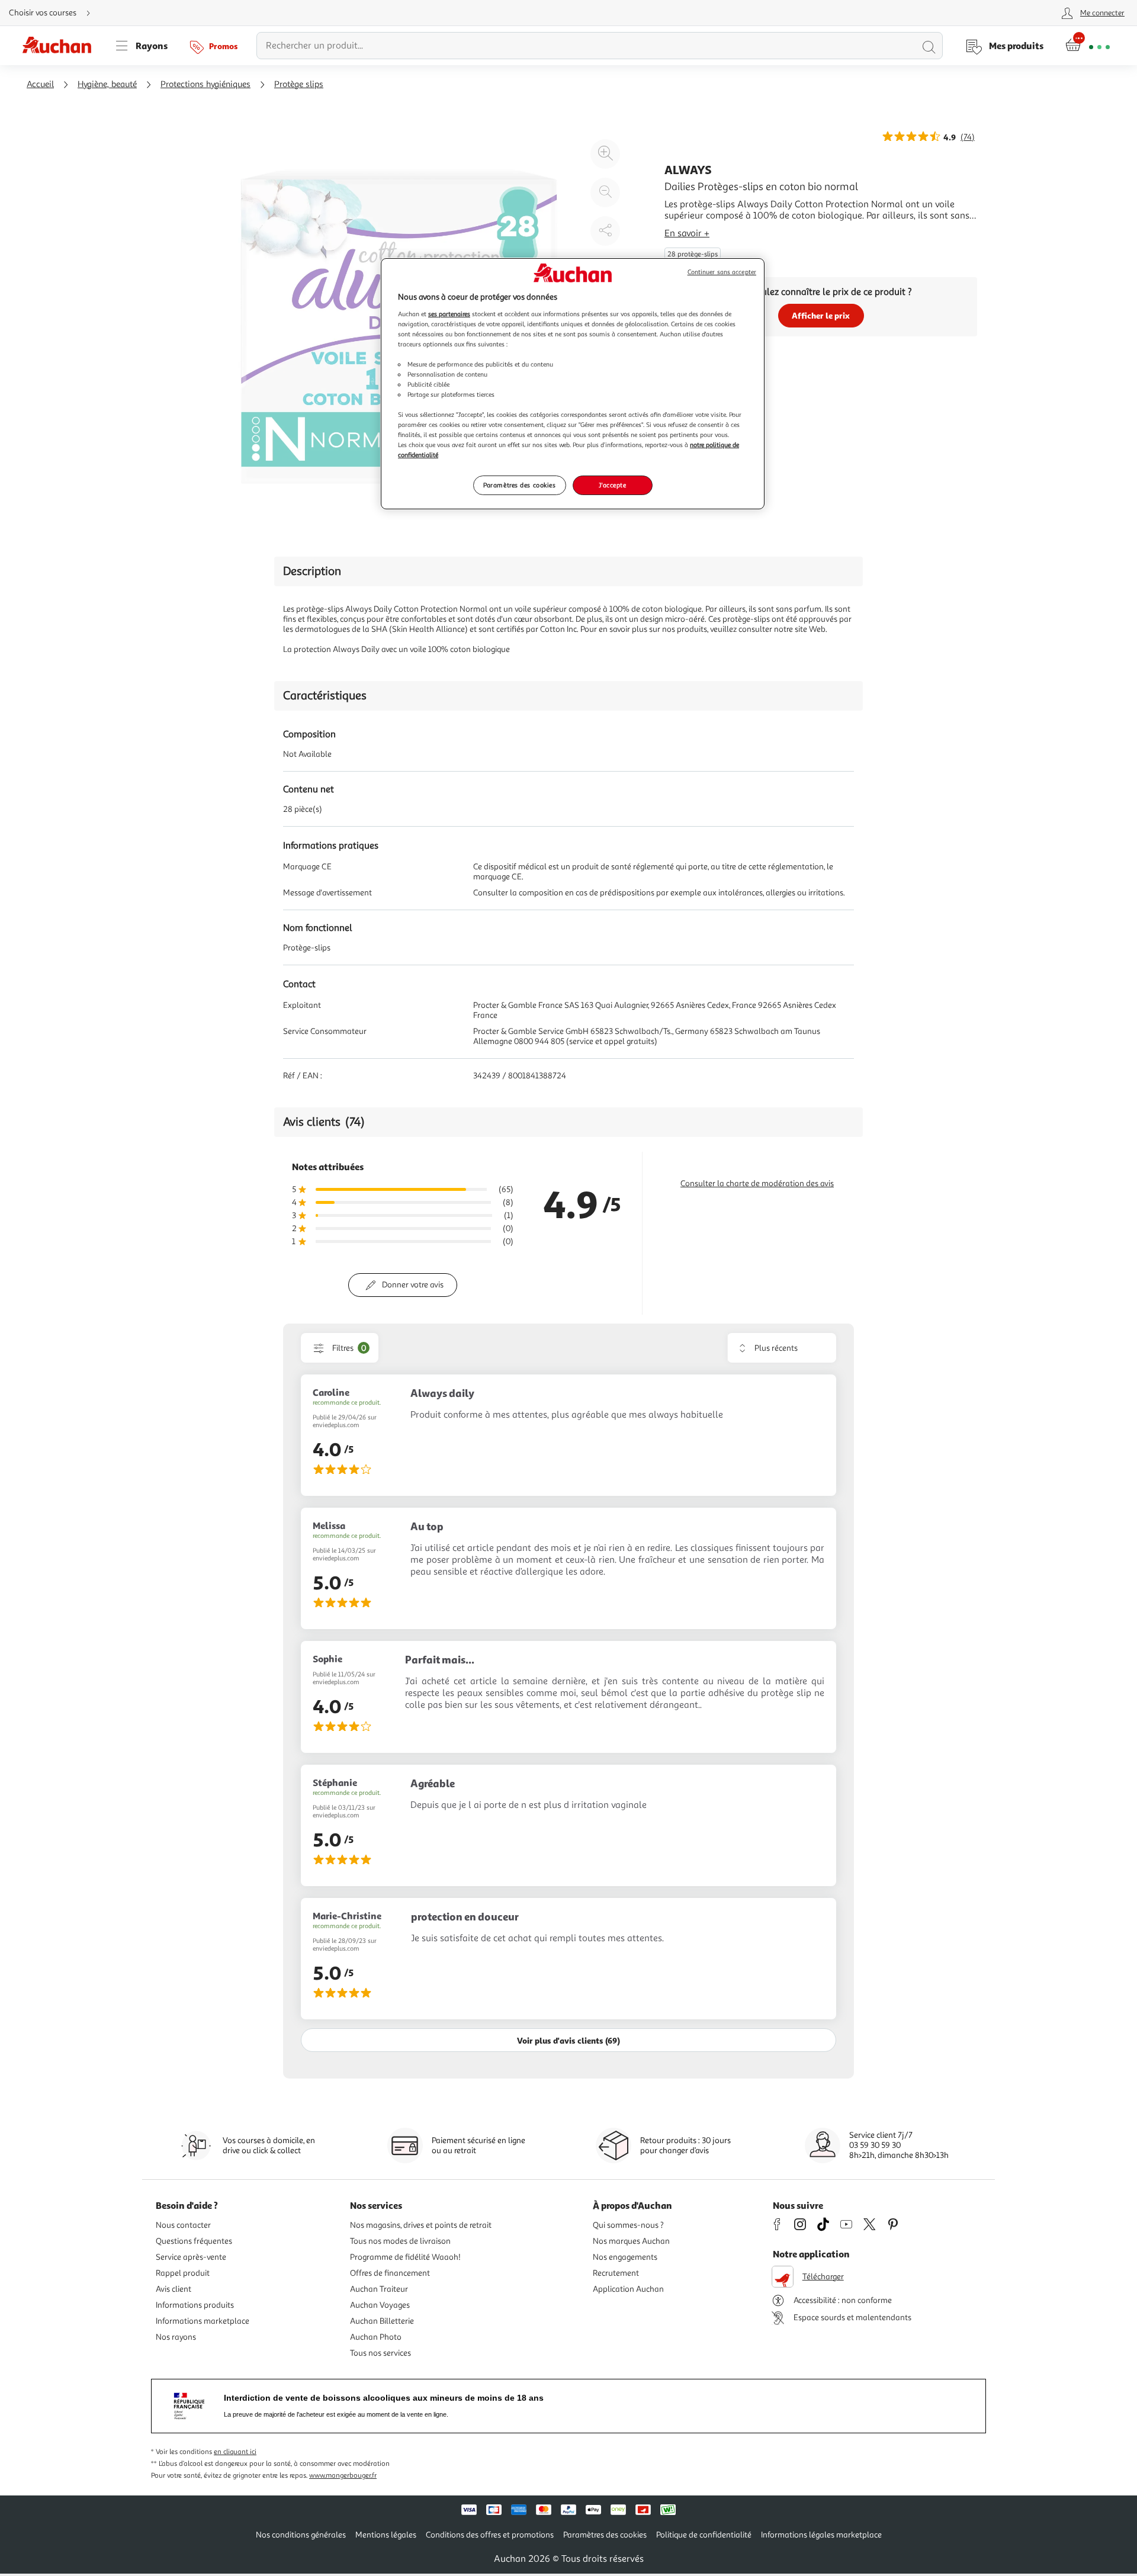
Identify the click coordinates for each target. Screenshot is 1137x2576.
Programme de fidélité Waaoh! (405, 2257)
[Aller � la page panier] (1088, 46)
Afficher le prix (821, 315)
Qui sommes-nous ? (628, 2225)
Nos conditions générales (301, 2535)
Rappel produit (183, 2273)
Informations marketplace (203, 2321)
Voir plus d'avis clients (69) (568, 2040)
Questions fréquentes (194, 2241)
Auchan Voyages (380, 2305)
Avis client (174, 2289)
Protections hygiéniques (205, 84)
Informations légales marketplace (821, 2535)
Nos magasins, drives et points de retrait (421, 2225)
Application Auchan (628, 2289)
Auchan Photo (376, 2337)
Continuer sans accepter (722, 272)
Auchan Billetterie (382, 2321)
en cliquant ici (235, 2452)
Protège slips (299, 84)
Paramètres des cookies (520, 485)
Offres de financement (390, 2273)
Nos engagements (625, 2257)
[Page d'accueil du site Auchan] (61, 46)
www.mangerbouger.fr (343, 2476)
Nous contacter (183, 2225)
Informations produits (195, 2305)
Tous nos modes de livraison (400, 2241)
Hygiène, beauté (107, 84)
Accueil (40, 84)
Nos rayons (176, 2337)
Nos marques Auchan (631, 2241)
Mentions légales (386, 2535)
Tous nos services (380, 2353)
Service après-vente (191, 2257)
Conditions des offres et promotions (490, 2535)
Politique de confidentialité (704, 2535)
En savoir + (687, 233)
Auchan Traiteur (379, 2289)
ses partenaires (449, 314)
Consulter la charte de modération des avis (757, 1183)
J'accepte (612, 485)
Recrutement (616, 2273)
